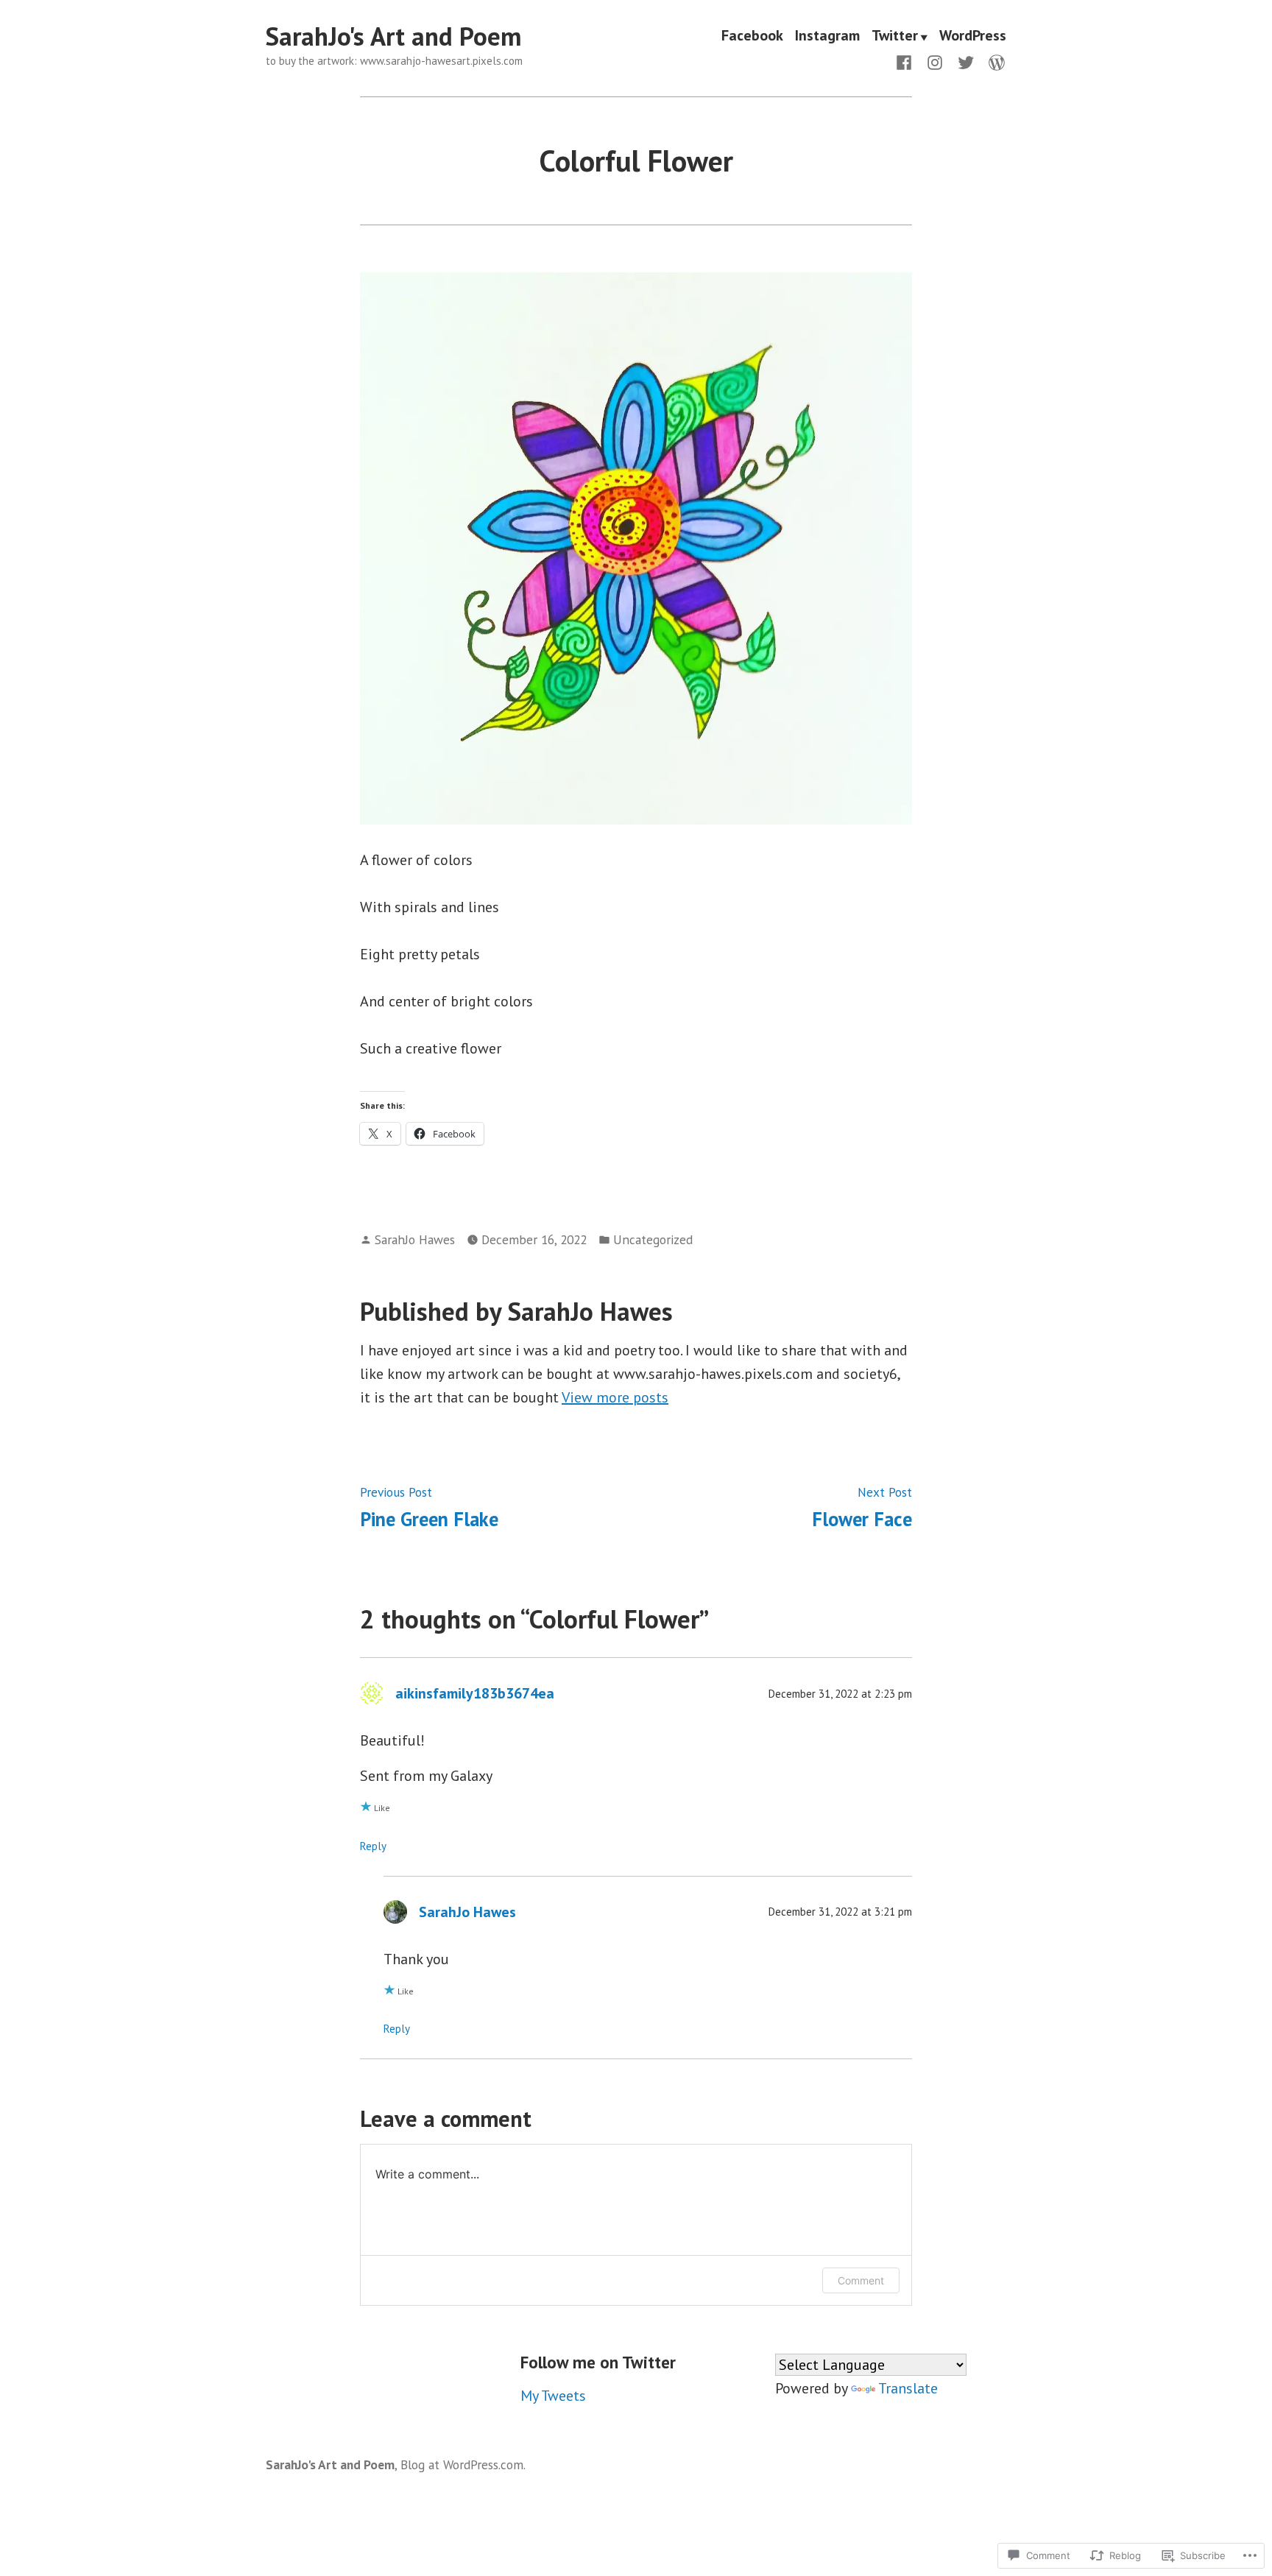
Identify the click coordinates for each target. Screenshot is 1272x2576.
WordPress (973, 37)
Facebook (752, 37)
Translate (908, 2388)
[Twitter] (966, 61)
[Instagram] (935, 61)
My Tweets (553, 2396)
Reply (373, 1846)
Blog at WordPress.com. (463, 2464)
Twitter (895, 37)
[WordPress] (994, 61)
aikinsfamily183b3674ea (475, 1693)
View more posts (615, 1397)
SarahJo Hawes (415, 1239)
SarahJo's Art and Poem (393, 36)
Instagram (827, 37)
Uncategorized (653, 1239)
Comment (861, 2280)
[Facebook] (907, 61)
